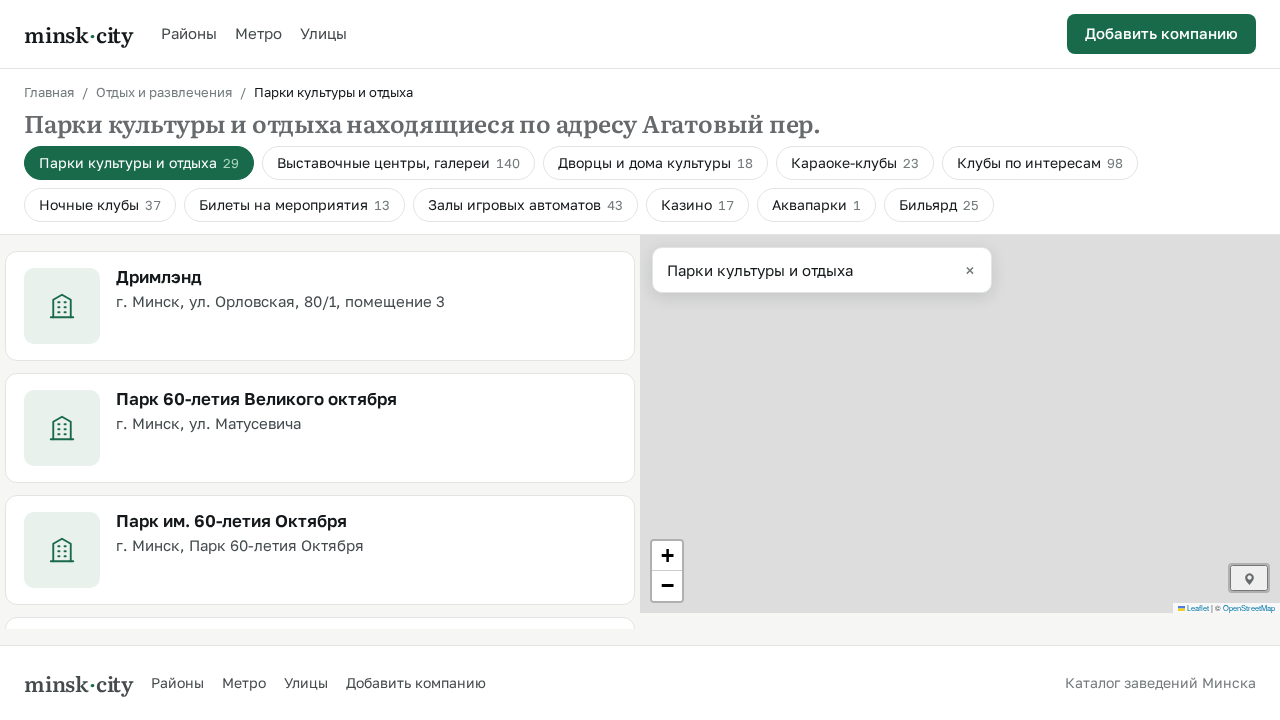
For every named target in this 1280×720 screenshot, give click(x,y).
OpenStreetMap (1249, 607)
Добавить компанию (1161, 33)
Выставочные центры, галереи (398, 162)
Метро (258, 33)
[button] (667, 556)
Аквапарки (816, 204)
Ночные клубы (100, 204)
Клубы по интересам (1040, 162)
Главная (49, 92)
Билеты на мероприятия (294, 204)
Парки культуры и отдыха (139, 162)
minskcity (78, 34)
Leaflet (1197, 607)
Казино (697, 204)
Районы (189, 33)
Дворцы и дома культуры (655, 162)
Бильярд (939, 204)
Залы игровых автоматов (525, 204)
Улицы (323, 33)
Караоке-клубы (855, 162)
